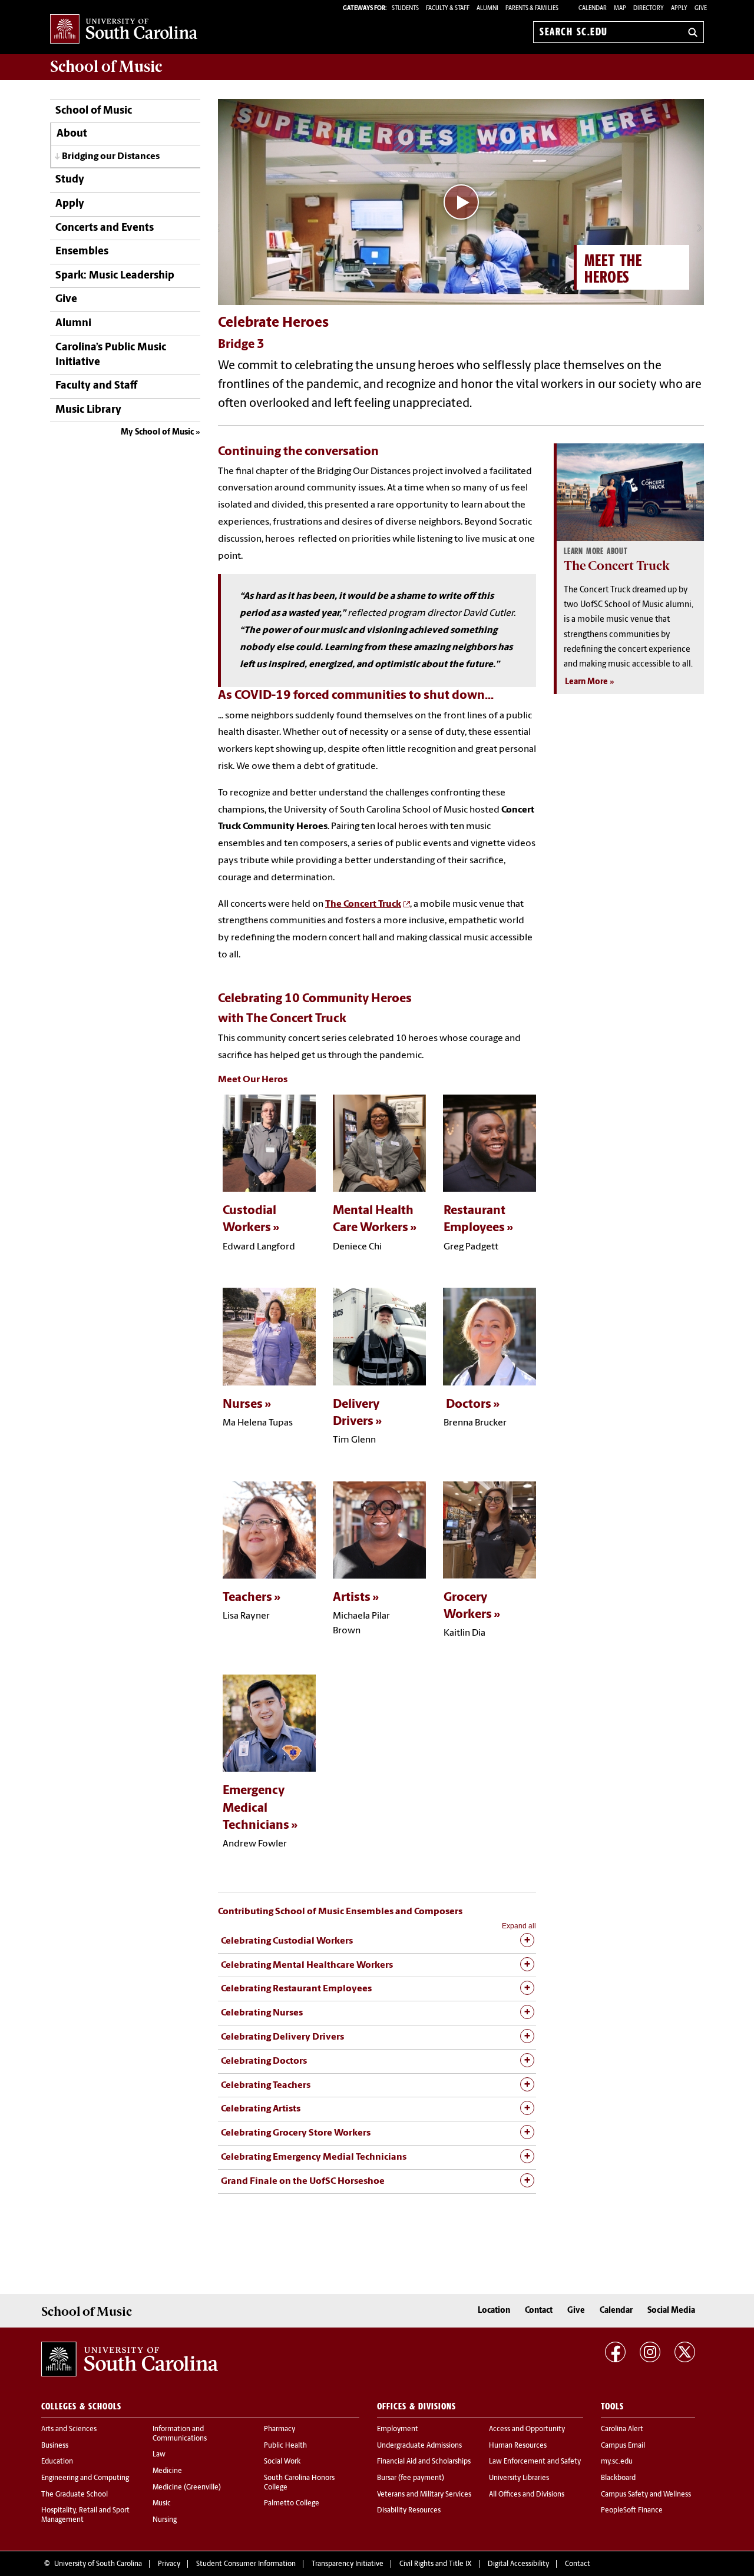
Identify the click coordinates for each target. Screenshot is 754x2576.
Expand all (519, 1926)
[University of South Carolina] (130, 2359)
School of (106, 67)
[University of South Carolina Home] (124, 30)
